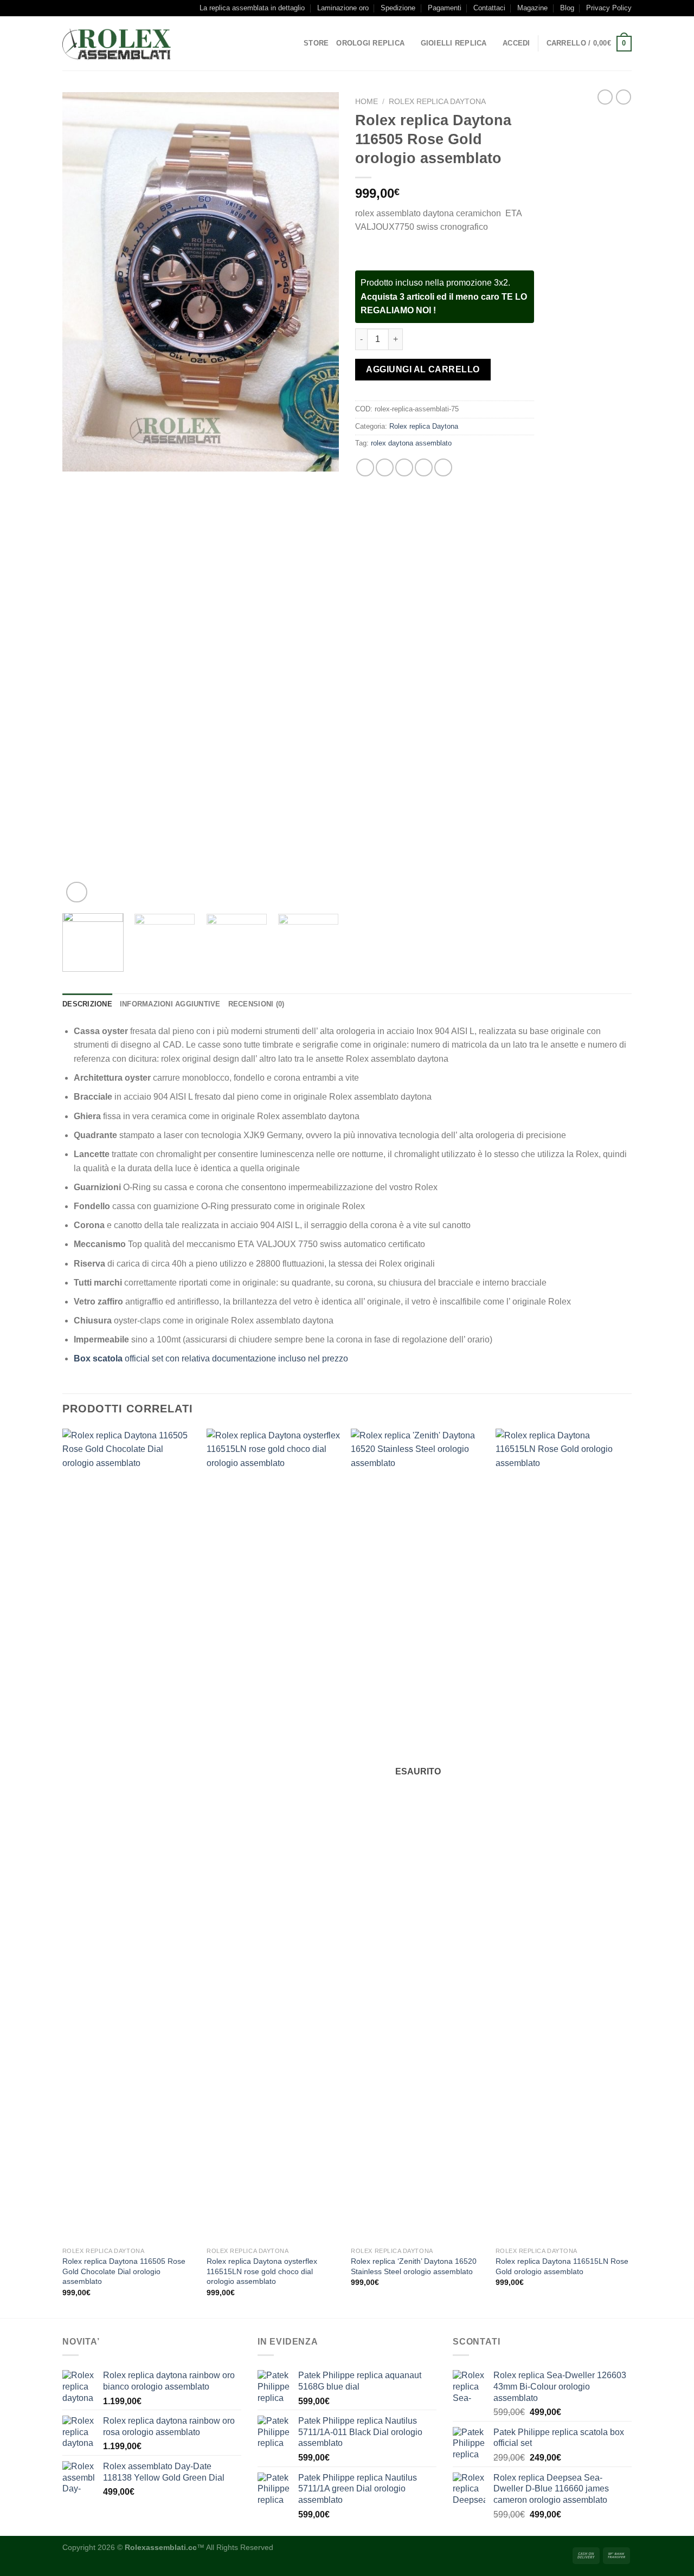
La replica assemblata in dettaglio (252, 8)
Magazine (532, 8)
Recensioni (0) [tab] (256, 1004)
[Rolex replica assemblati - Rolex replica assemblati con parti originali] (117, 44)
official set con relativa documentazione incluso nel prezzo (211, 1358)
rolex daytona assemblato (411, 443)
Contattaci (489, 8)
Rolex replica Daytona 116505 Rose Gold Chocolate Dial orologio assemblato (124, 2271)
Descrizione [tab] (87, 1004)
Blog (567, 8)
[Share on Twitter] (385, 467)
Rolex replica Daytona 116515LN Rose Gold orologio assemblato (562, 2266)
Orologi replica (370, 43)
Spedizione (398, 8)
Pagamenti (445, 8)
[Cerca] (191, 43)
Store (316, 43)
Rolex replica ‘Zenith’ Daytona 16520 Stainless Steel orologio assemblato (414, 2266)
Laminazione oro (343, 8)
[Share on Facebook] (365, 467)
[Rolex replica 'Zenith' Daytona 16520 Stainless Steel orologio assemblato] (418, 1835)
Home (367, 102)
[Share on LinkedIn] (443, 467)
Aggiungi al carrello (423, 369)
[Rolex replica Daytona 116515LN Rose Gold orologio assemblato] (563, 1835)
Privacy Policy (609, 8)
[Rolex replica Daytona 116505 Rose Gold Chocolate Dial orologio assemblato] (129, 1835)
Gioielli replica (454, 43)
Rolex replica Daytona (437, 102)
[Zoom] (77, 892)
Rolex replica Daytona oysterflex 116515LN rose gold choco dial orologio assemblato (262, 2271)
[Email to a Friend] (404, 467)
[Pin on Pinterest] (424, 467)
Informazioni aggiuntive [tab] (170, 1004)
